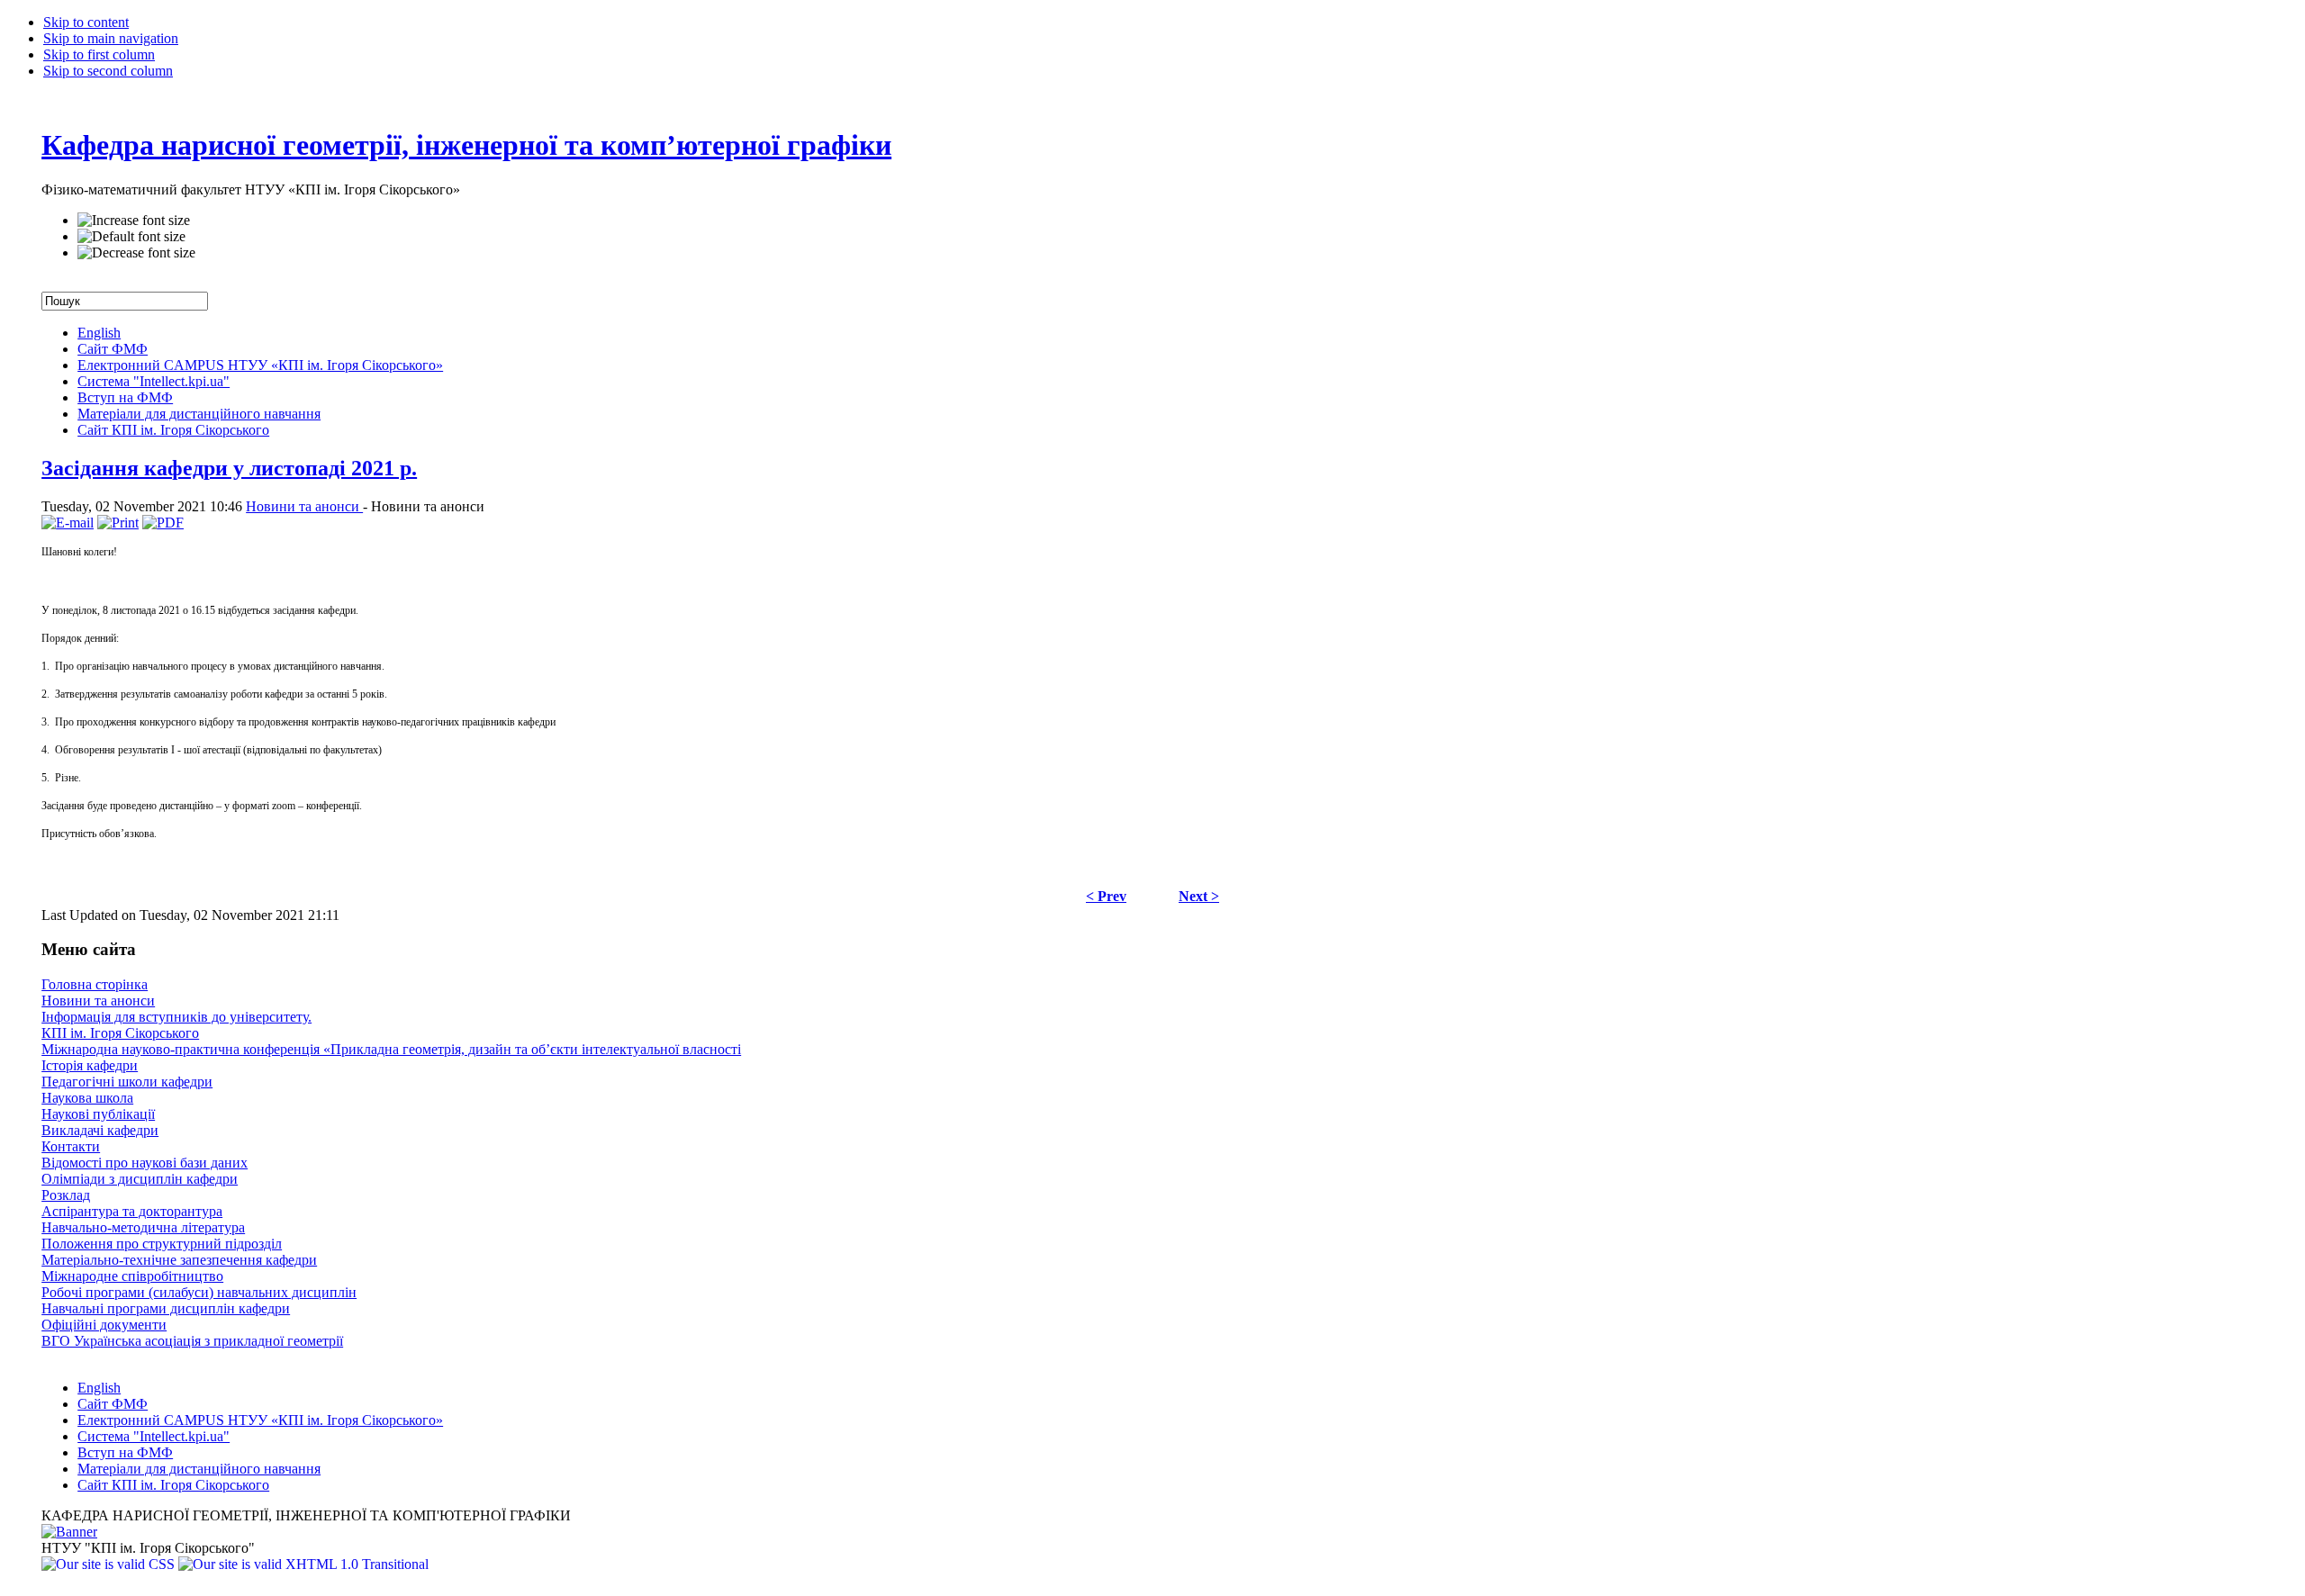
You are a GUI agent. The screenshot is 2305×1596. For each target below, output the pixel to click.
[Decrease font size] (136, 253)
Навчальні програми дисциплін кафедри (166, 1308)
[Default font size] (131, 237)
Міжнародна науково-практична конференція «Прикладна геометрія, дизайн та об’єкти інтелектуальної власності (391, 1049)
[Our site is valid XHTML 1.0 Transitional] (303, 1564)
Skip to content (86, 22)
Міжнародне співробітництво (132, 1276)
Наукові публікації (98, 1114)
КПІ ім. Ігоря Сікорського (120, 1033)
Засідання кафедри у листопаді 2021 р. (229, 468)
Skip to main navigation (111, 38)
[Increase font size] (134, 221)
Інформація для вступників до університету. (176, 1017)
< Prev (1106, 896)
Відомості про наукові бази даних (145, 1163)
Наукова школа (87, 1098)
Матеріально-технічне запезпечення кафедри (179, 1260)
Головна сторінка (95, 984)
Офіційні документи (104, 1325)
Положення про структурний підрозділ (162, 1244)
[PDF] (163, 523)
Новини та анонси (304, 506)
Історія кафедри (90, 1065)
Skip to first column (99, 54)
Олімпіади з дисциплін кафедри (140, 1179)
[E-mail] (68, 523)
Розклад (66, 1195)
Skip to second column (108, 71)
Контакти (71, 1146)
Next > (1199, 896)
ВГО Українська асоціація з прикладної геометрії (192, 1341)
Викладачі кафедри (100, 1130)
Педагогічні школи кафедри (127, 1082)
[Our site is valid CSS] (110, 1564)
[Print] (118, 523)
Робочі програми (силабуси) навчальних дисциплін (199, 1292)
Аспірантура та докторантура (132, 1211)
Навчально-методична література (143, 1227)
